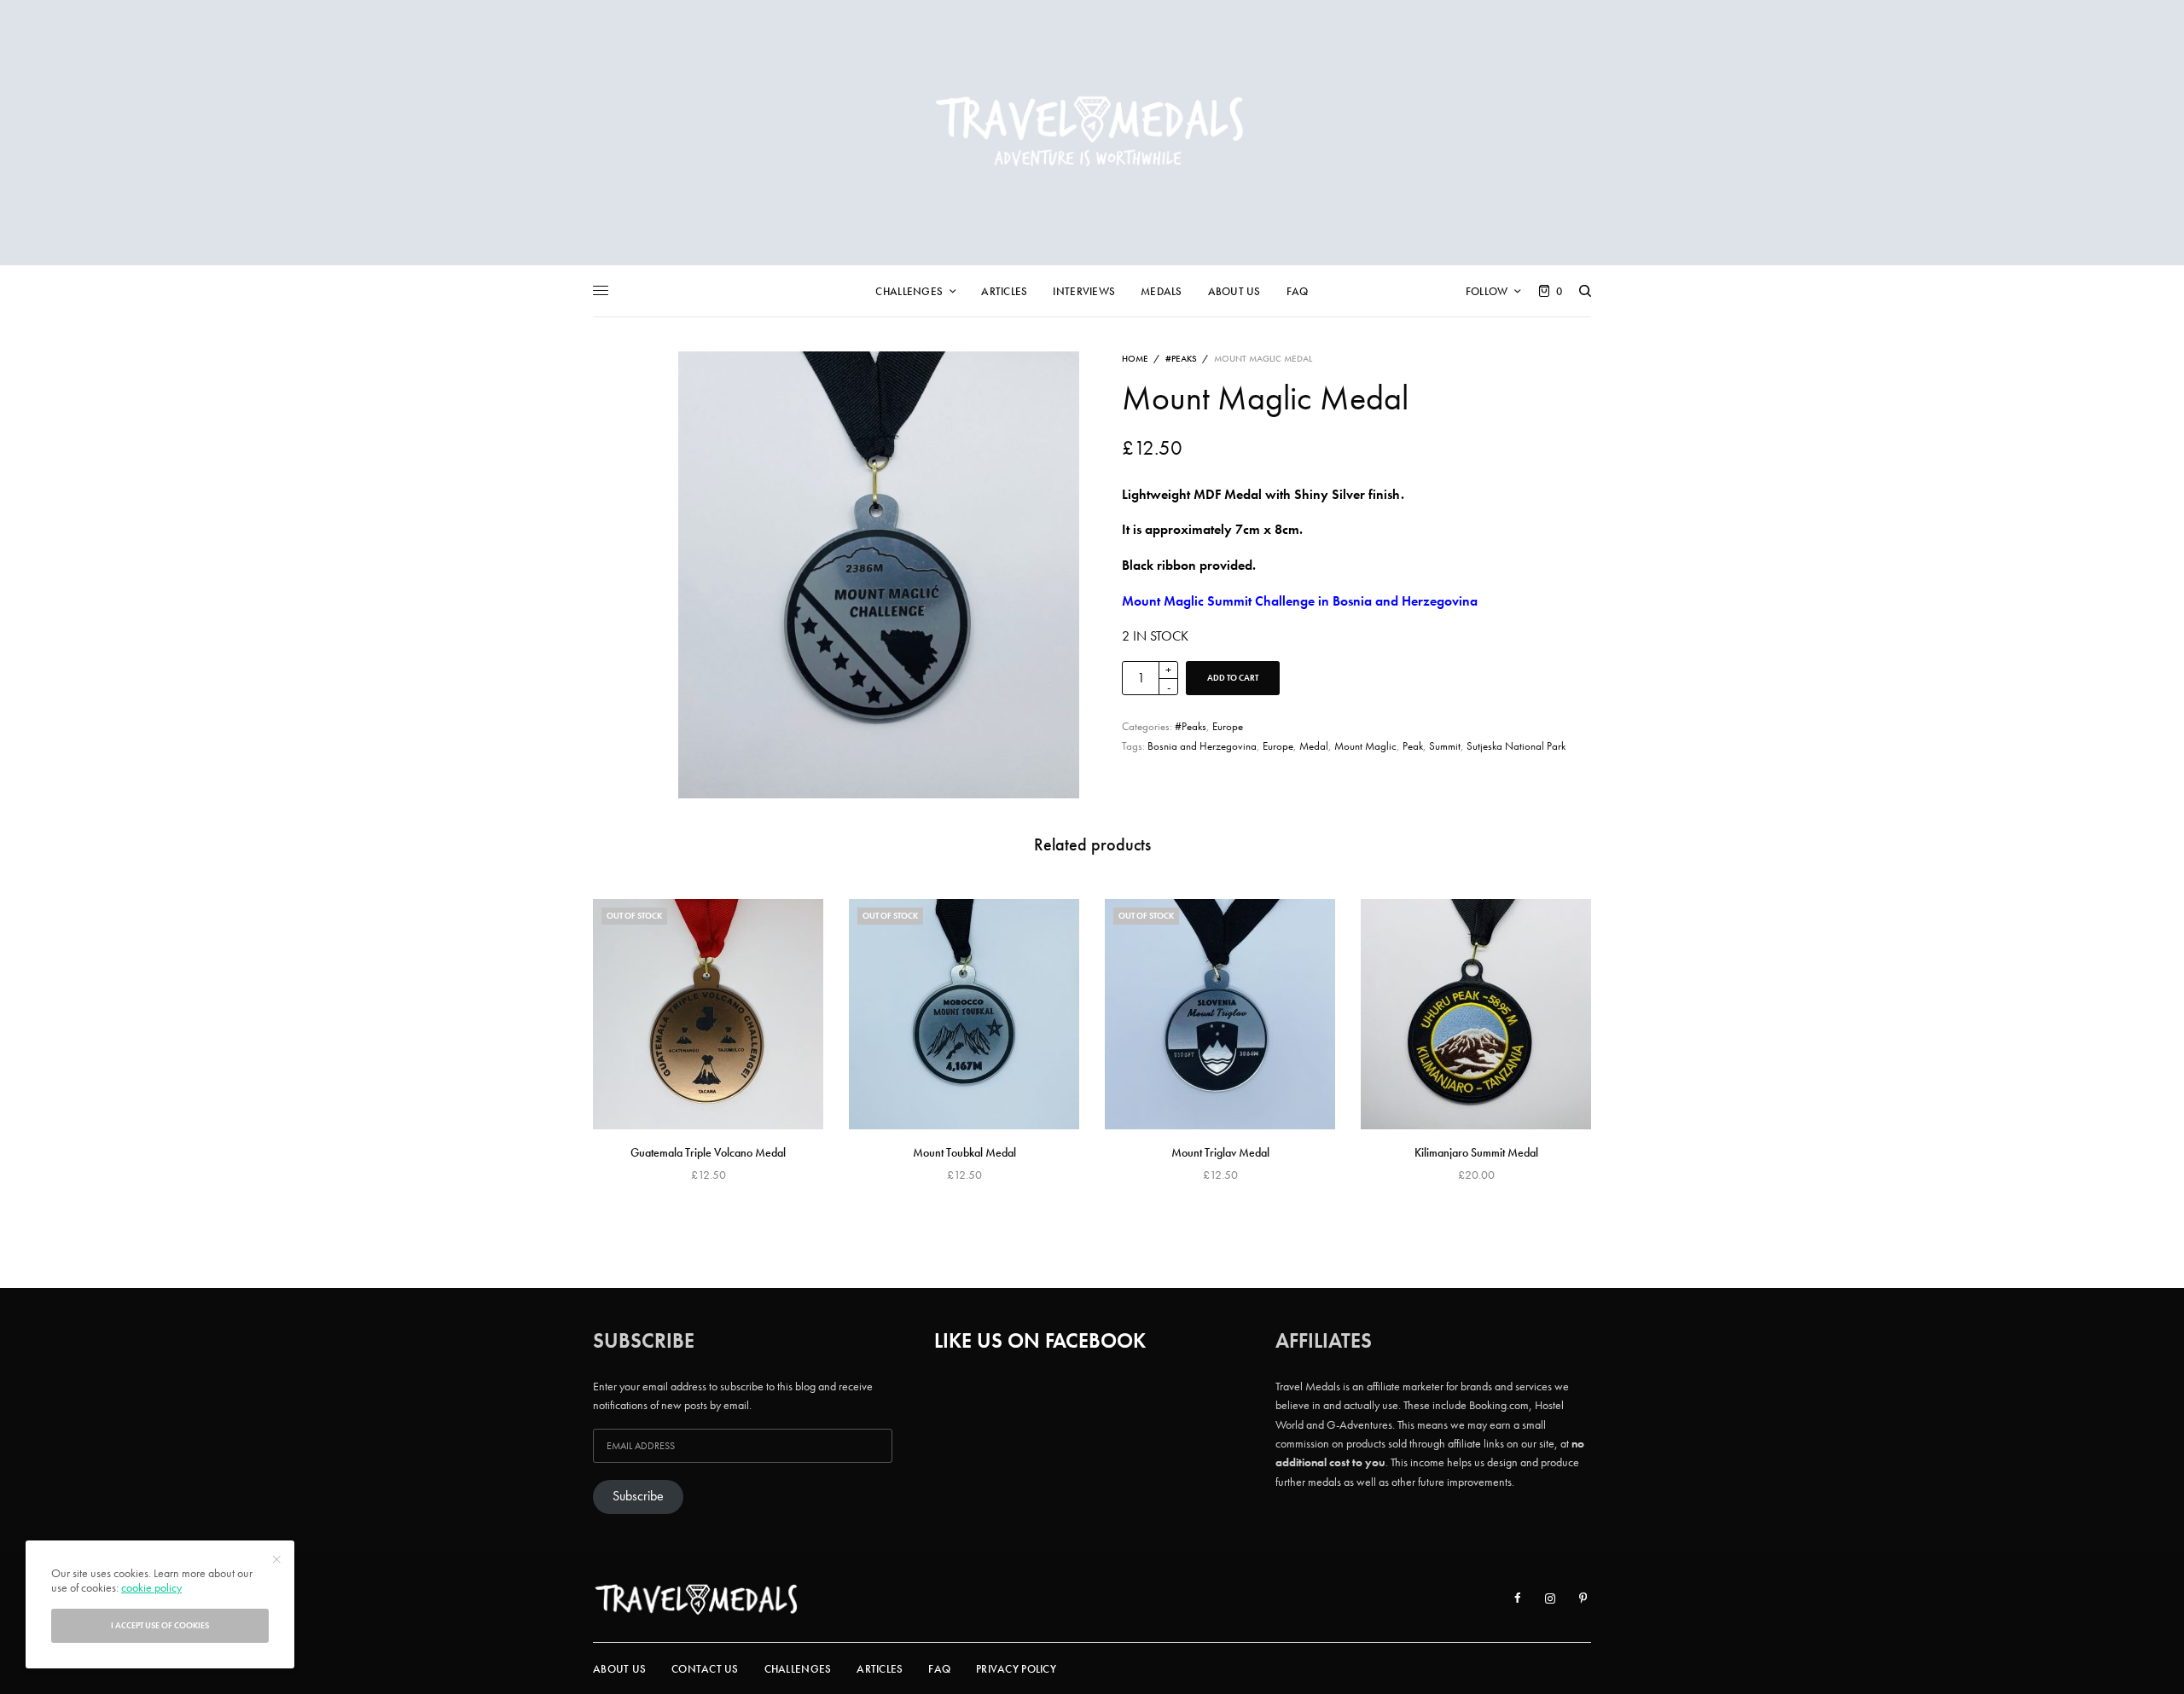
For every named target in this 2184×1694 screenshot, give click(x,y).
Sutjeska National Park (1516, 746)
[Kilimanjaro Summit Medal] (1476, 1014)
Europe (1228, 726)
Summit (1445, 746)
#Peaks (1181, 358)
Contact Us (705, 1669)
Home (1135, 358)
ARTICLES (880, 1669)
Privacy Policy (1016, 1669)
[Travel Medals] (1092, 133)
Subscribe (638, 1496)
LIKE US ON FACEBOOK (1040, 1340)
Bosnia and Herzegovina (1202, 746)
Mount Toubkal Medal (964, 1152)
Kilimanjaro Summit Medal (1476, 1152)
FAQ (939, 1669)
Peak (1413, 746)
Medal (1314, 746)
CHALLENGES (798, 1669)
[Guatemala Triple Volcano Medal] (708, 1014)
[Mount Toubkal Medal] (964, 1014)
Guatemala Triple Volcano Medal (708, 1152)
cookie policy (151, 1587)
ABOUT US (619, 1669)
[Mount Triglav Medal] (1220, 1014)
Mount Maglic (1365, 746)
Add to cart (1233, 678)
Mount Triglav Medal (1220, 1152)
